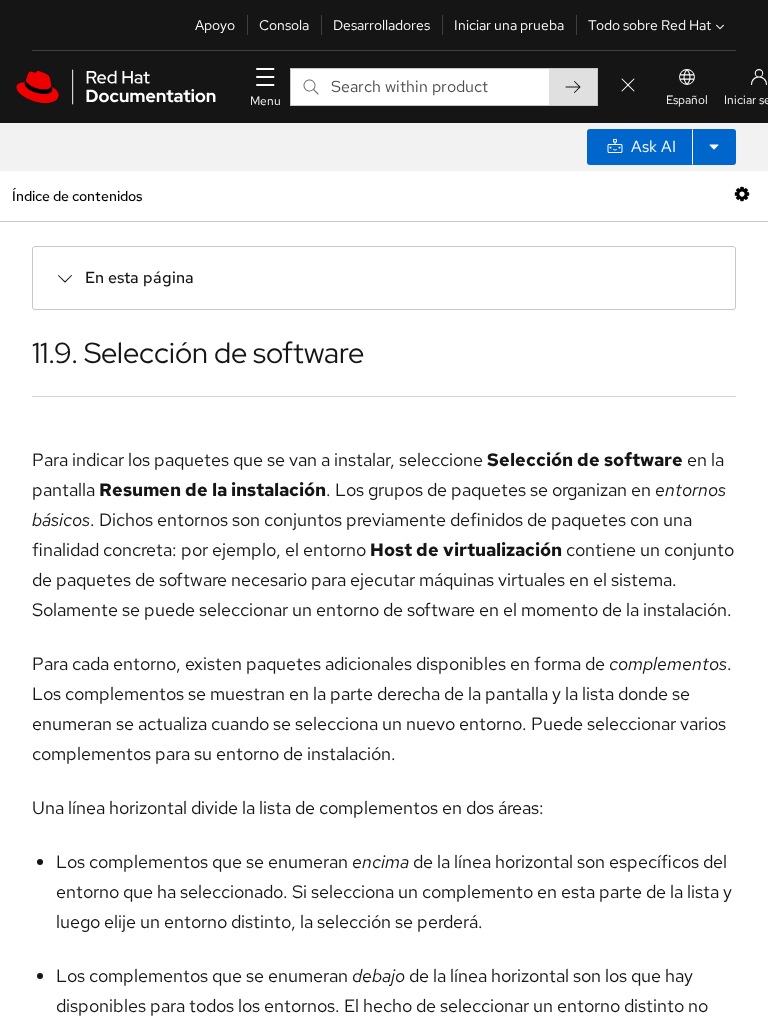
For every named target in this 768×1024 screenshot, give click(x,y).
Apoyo (215, 25)
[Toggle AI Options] (714, 147)
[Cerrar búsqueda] (628, 86)
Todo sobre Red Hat (649, 25)
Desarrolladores (381, 25)
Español (687, 100)
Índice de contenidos (77, 195)
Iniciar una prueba (509, 25)
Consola (284, 25)
